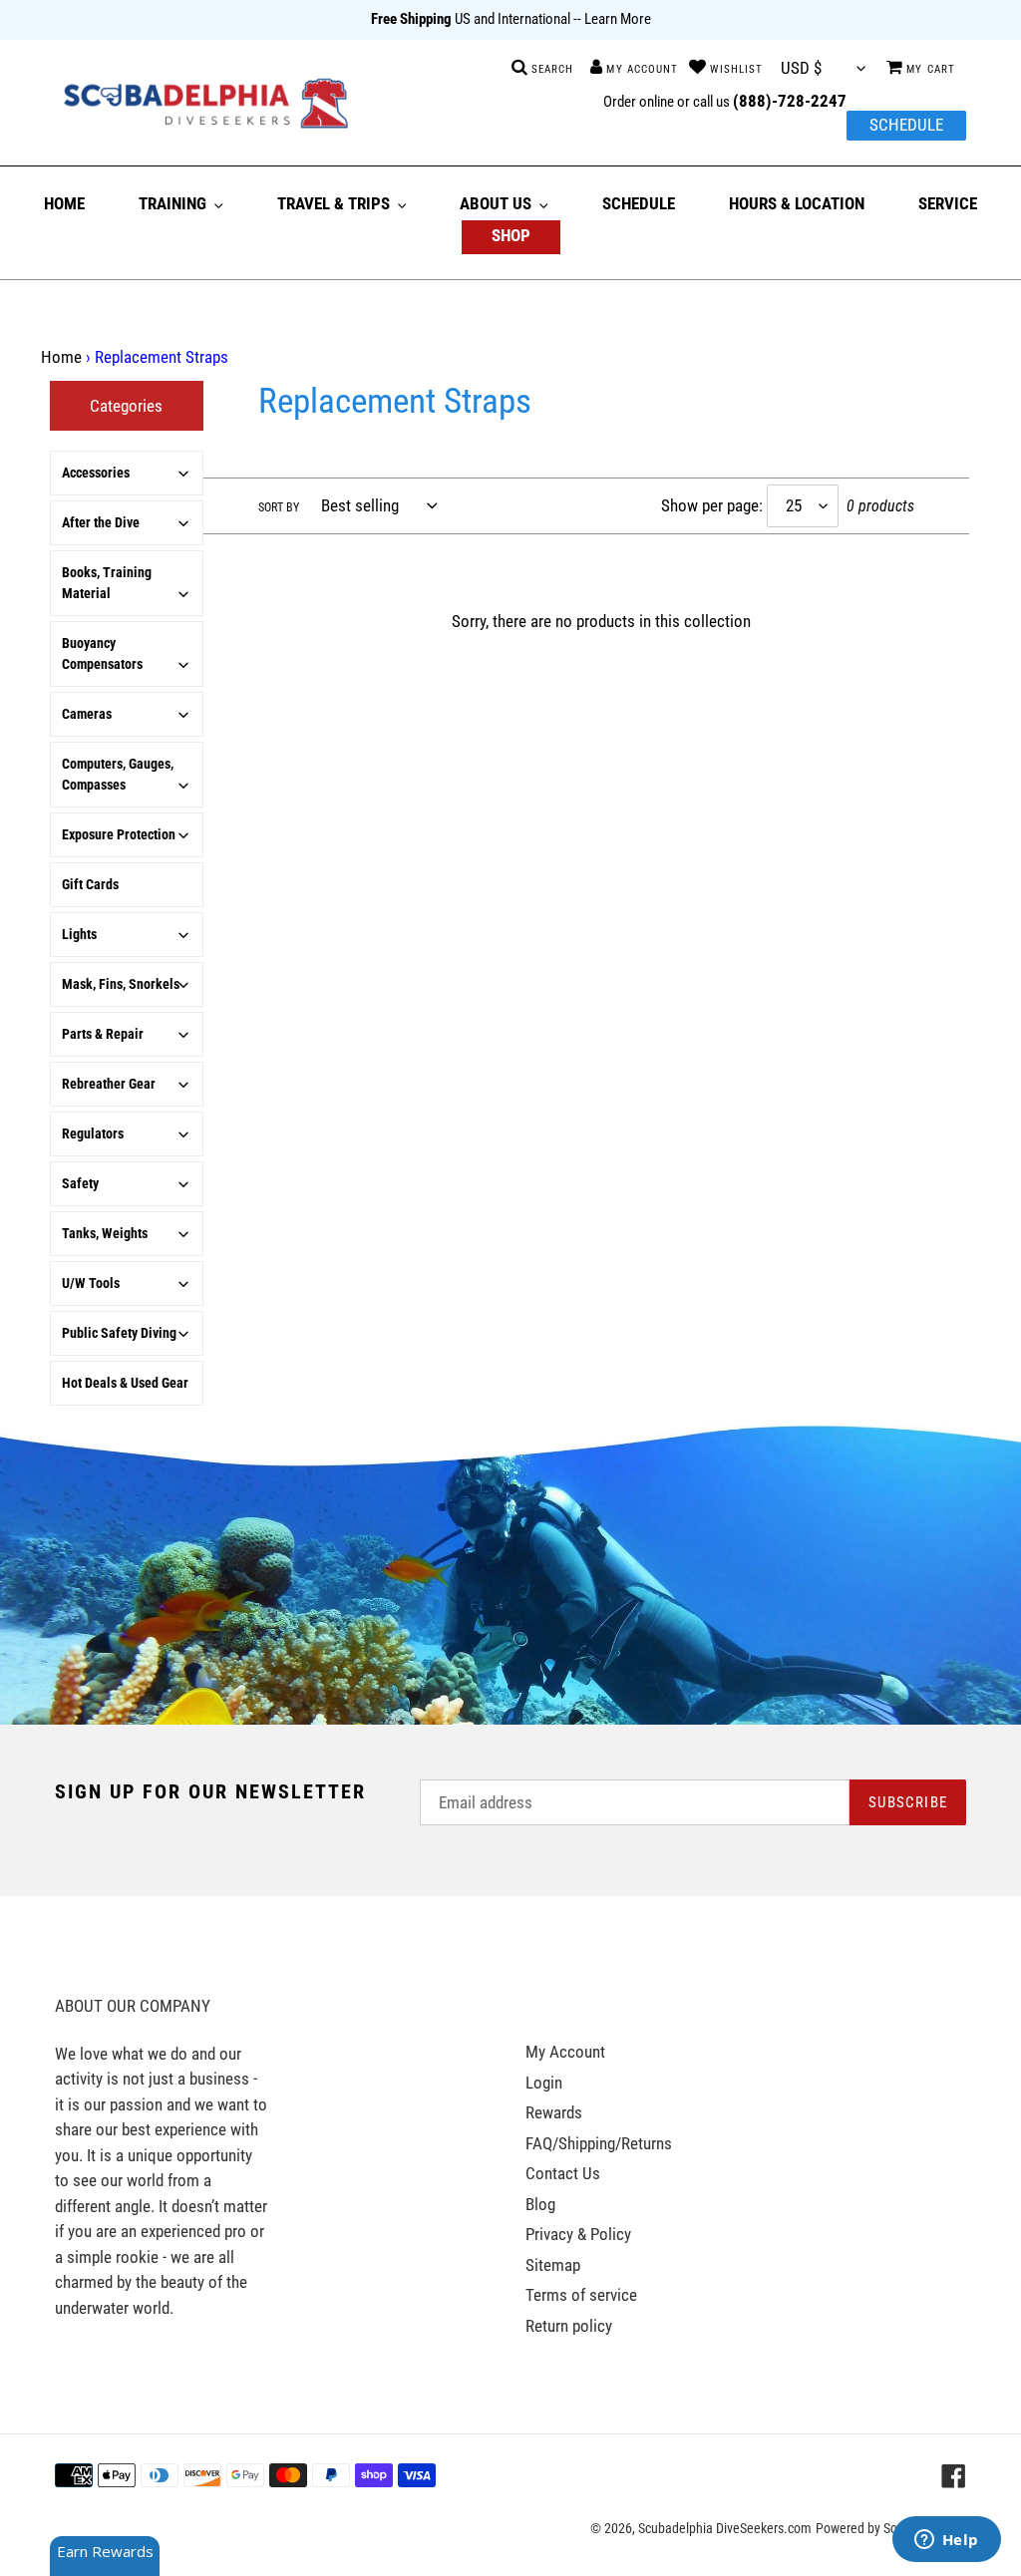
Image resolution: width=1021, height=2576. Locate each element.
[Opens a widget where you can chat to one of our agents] (946, 2541)
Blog (540, 2204)
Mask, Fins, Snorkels (121, 984)
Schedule (906, 125)
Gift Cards (90, 884)
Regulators (93, 1133)
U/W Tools (91, 1283)
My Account (565, 2052)
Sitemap (553, 2265)
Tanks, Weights (105, 1233)
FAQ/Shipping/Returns (599, 2143)
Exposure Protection (119, 834)
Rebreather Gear (109, 1084)
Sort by (279, 507)
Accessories (96, 473)
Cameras (87, 714)
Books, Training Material (107, 583)
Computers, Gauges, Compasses (118, 774)
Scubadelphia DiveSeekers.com (725, 2528)
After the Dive (101, 522)
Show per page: (712, 505)
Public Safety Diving (119, 1333)
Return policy (569, 2326)
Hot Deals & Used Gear (125, 1383)
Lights (79, 934)
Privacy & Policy (578, 2234)
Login (544, 2083)
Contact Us (563, 2173)
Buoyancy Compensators (102, 653)
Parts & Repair (103, 1034)
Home (61, 357)
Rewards (554, 2112)
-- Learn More (612, 19)
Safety (80, 1183)
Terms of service (581, 2295)
